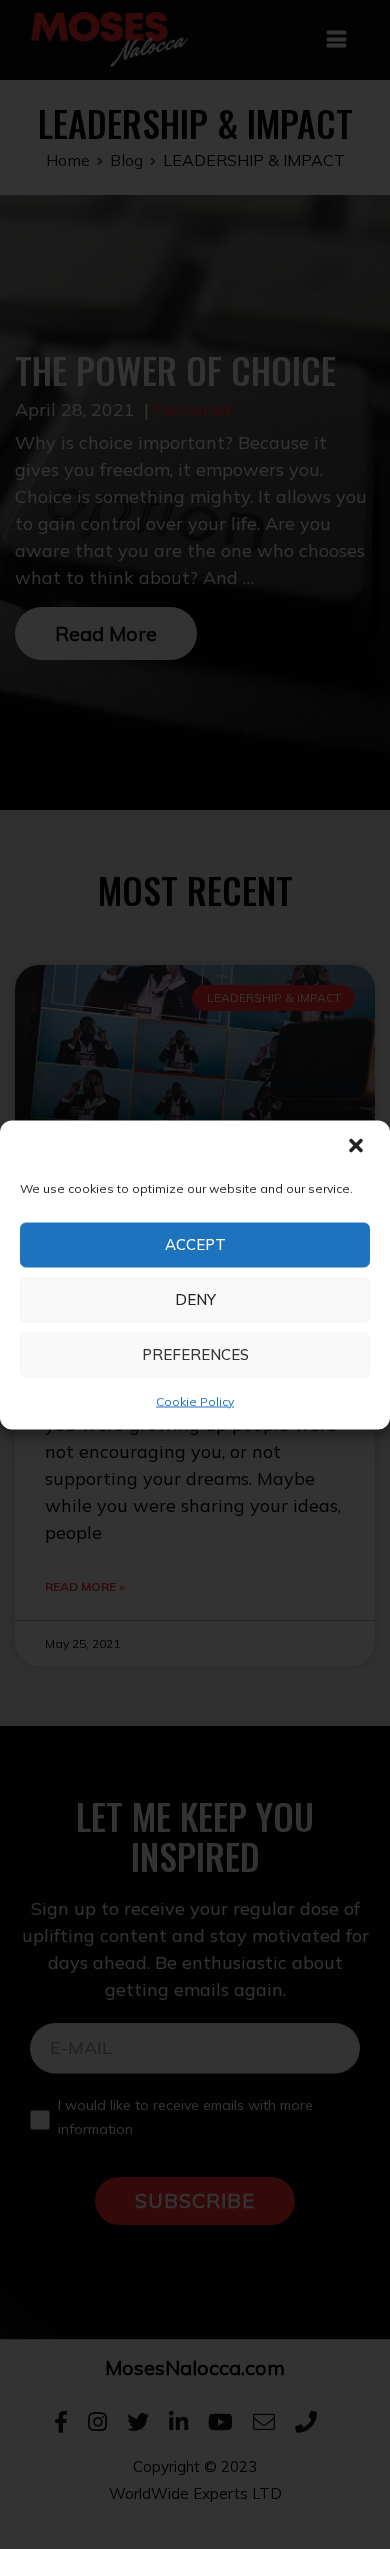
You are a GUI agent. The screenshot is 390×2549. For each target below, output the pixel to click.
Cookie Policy (195, 1400)
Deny (195, 1299)
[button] (358, 1147)
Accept (195, 1244)
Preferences (195, 1354)
